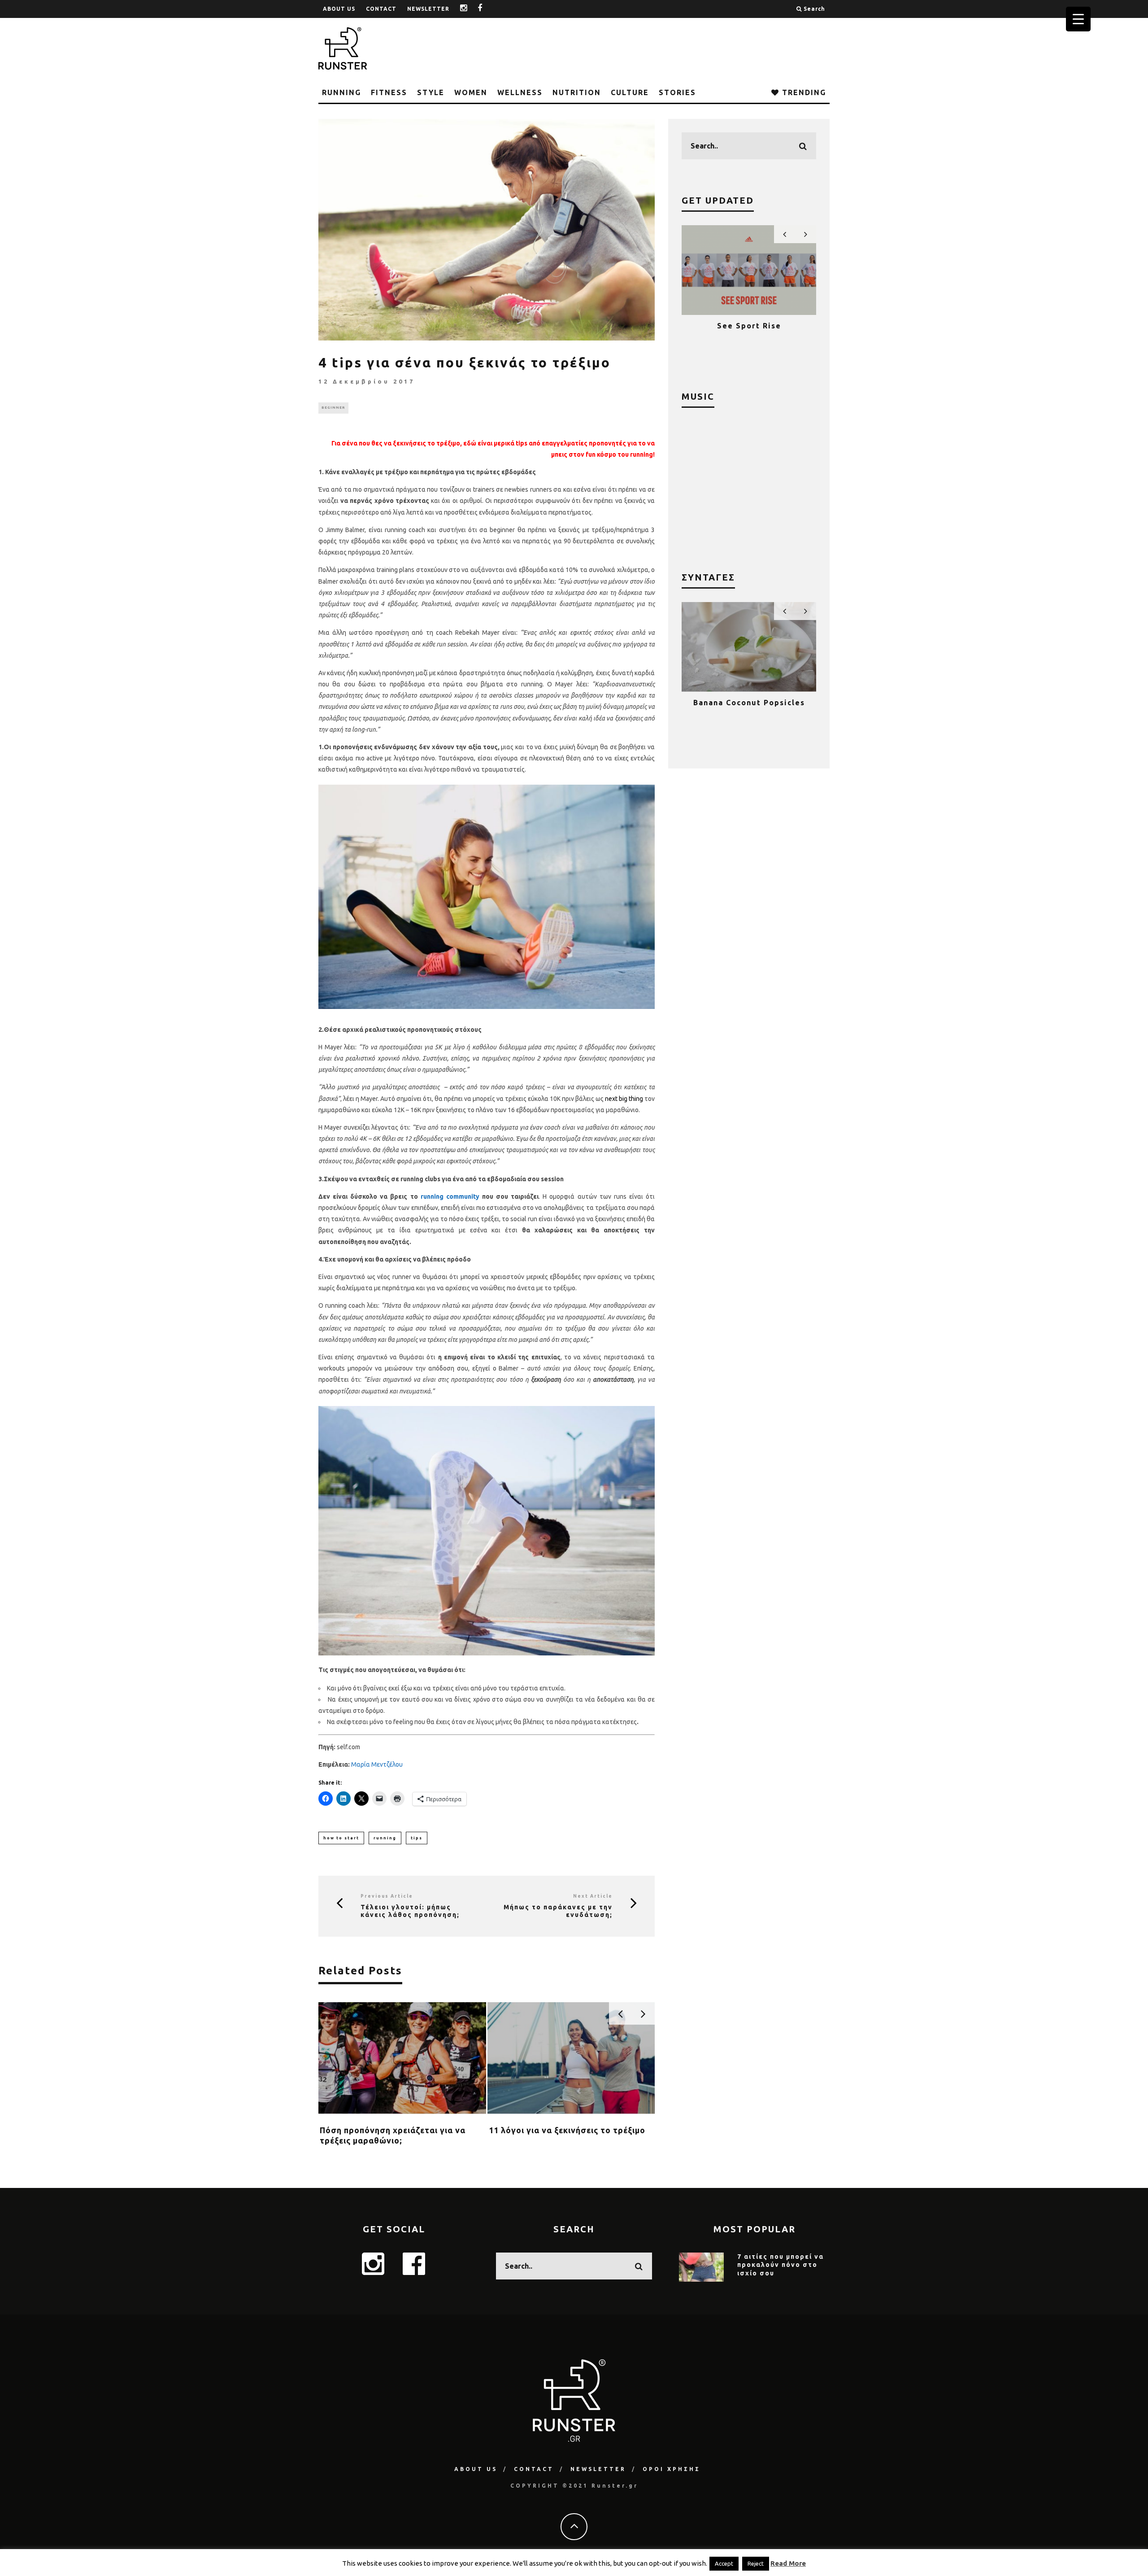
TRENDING (803, 92)
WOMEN (471, 92)
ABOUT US (339, 9)
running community (450, 1196)
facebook (487, 9)
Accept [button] (724, 2563)
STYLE (431, 92)
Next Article (593, 1896)
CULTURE (630, 92)
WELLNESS (520, 92)
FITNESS (389, 92)
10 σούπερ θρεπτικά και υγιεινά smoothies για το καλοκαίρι (749, 711)
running (385, 1838)
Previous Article (387, 1896)
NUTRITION (577, 92)
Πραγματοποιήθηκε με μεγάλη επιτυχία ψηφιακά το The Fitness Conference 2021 (749, 334)
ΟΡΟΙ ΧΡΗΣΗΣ (672, 2469)
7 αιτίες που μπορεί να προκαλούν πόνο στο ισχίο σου (781, 2265)
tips (417, 1838)
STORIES (677, 92)
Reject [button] (756, 2563)
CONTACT (381, 9)
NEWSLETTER (428, 9)
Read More (788, 2563)
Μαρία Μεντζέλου (377, 1764)
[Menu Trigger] (1078, 19)
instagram (470, 9)
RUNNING (341, 92)
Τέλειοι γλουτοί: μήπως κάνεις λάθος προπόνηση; (410, 1911)
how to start (341, 1838)
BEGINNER (333, 408)
